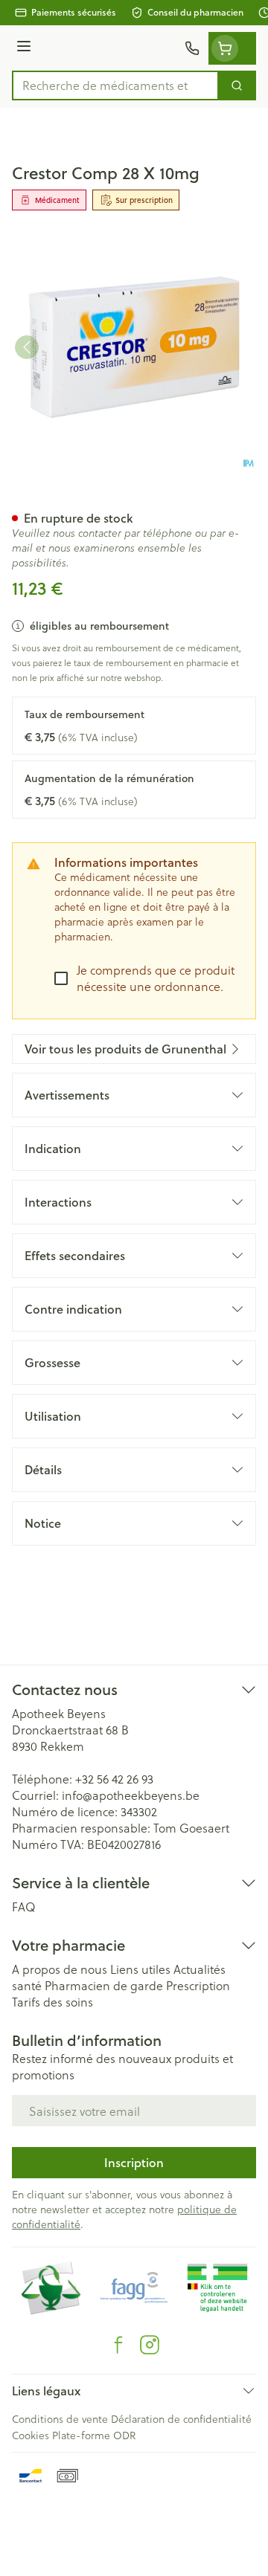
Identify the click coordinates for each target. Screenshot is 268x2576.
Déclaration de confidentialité (181, 2419)
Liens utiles (140, 1969)
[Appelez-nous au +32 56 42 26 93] (192, 48)
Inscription (134, 2162)
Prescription (198, 1985)
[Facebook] (118, 2345)
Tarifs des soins (52, 2002)
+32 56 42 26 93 (114, 1779)
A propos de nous (60, 1969)
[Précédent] (27, 347)
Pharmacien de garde (104, 1985)
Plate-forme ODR (94, 2435)
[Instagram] (150, 2345)
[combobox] (115, 85)
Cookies (31, 2435)
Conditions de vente (60, 2419)
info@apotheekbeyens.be (131, 1795)
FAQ (24, 1907)
